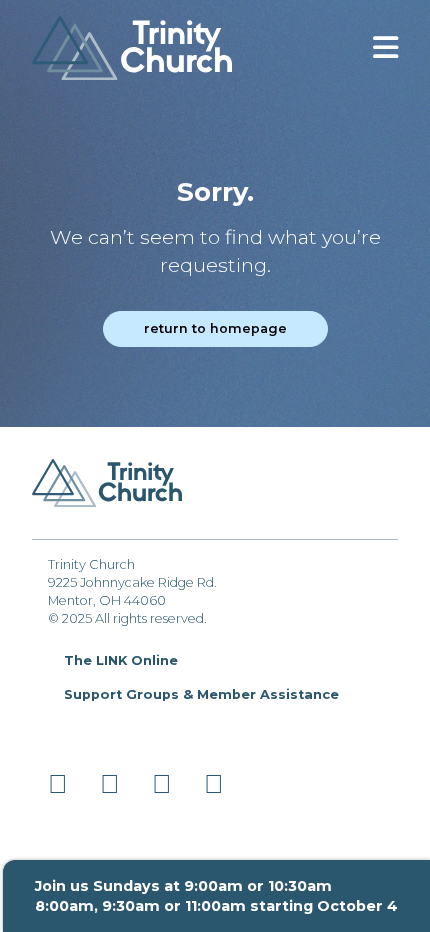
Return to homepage (215, 328)
